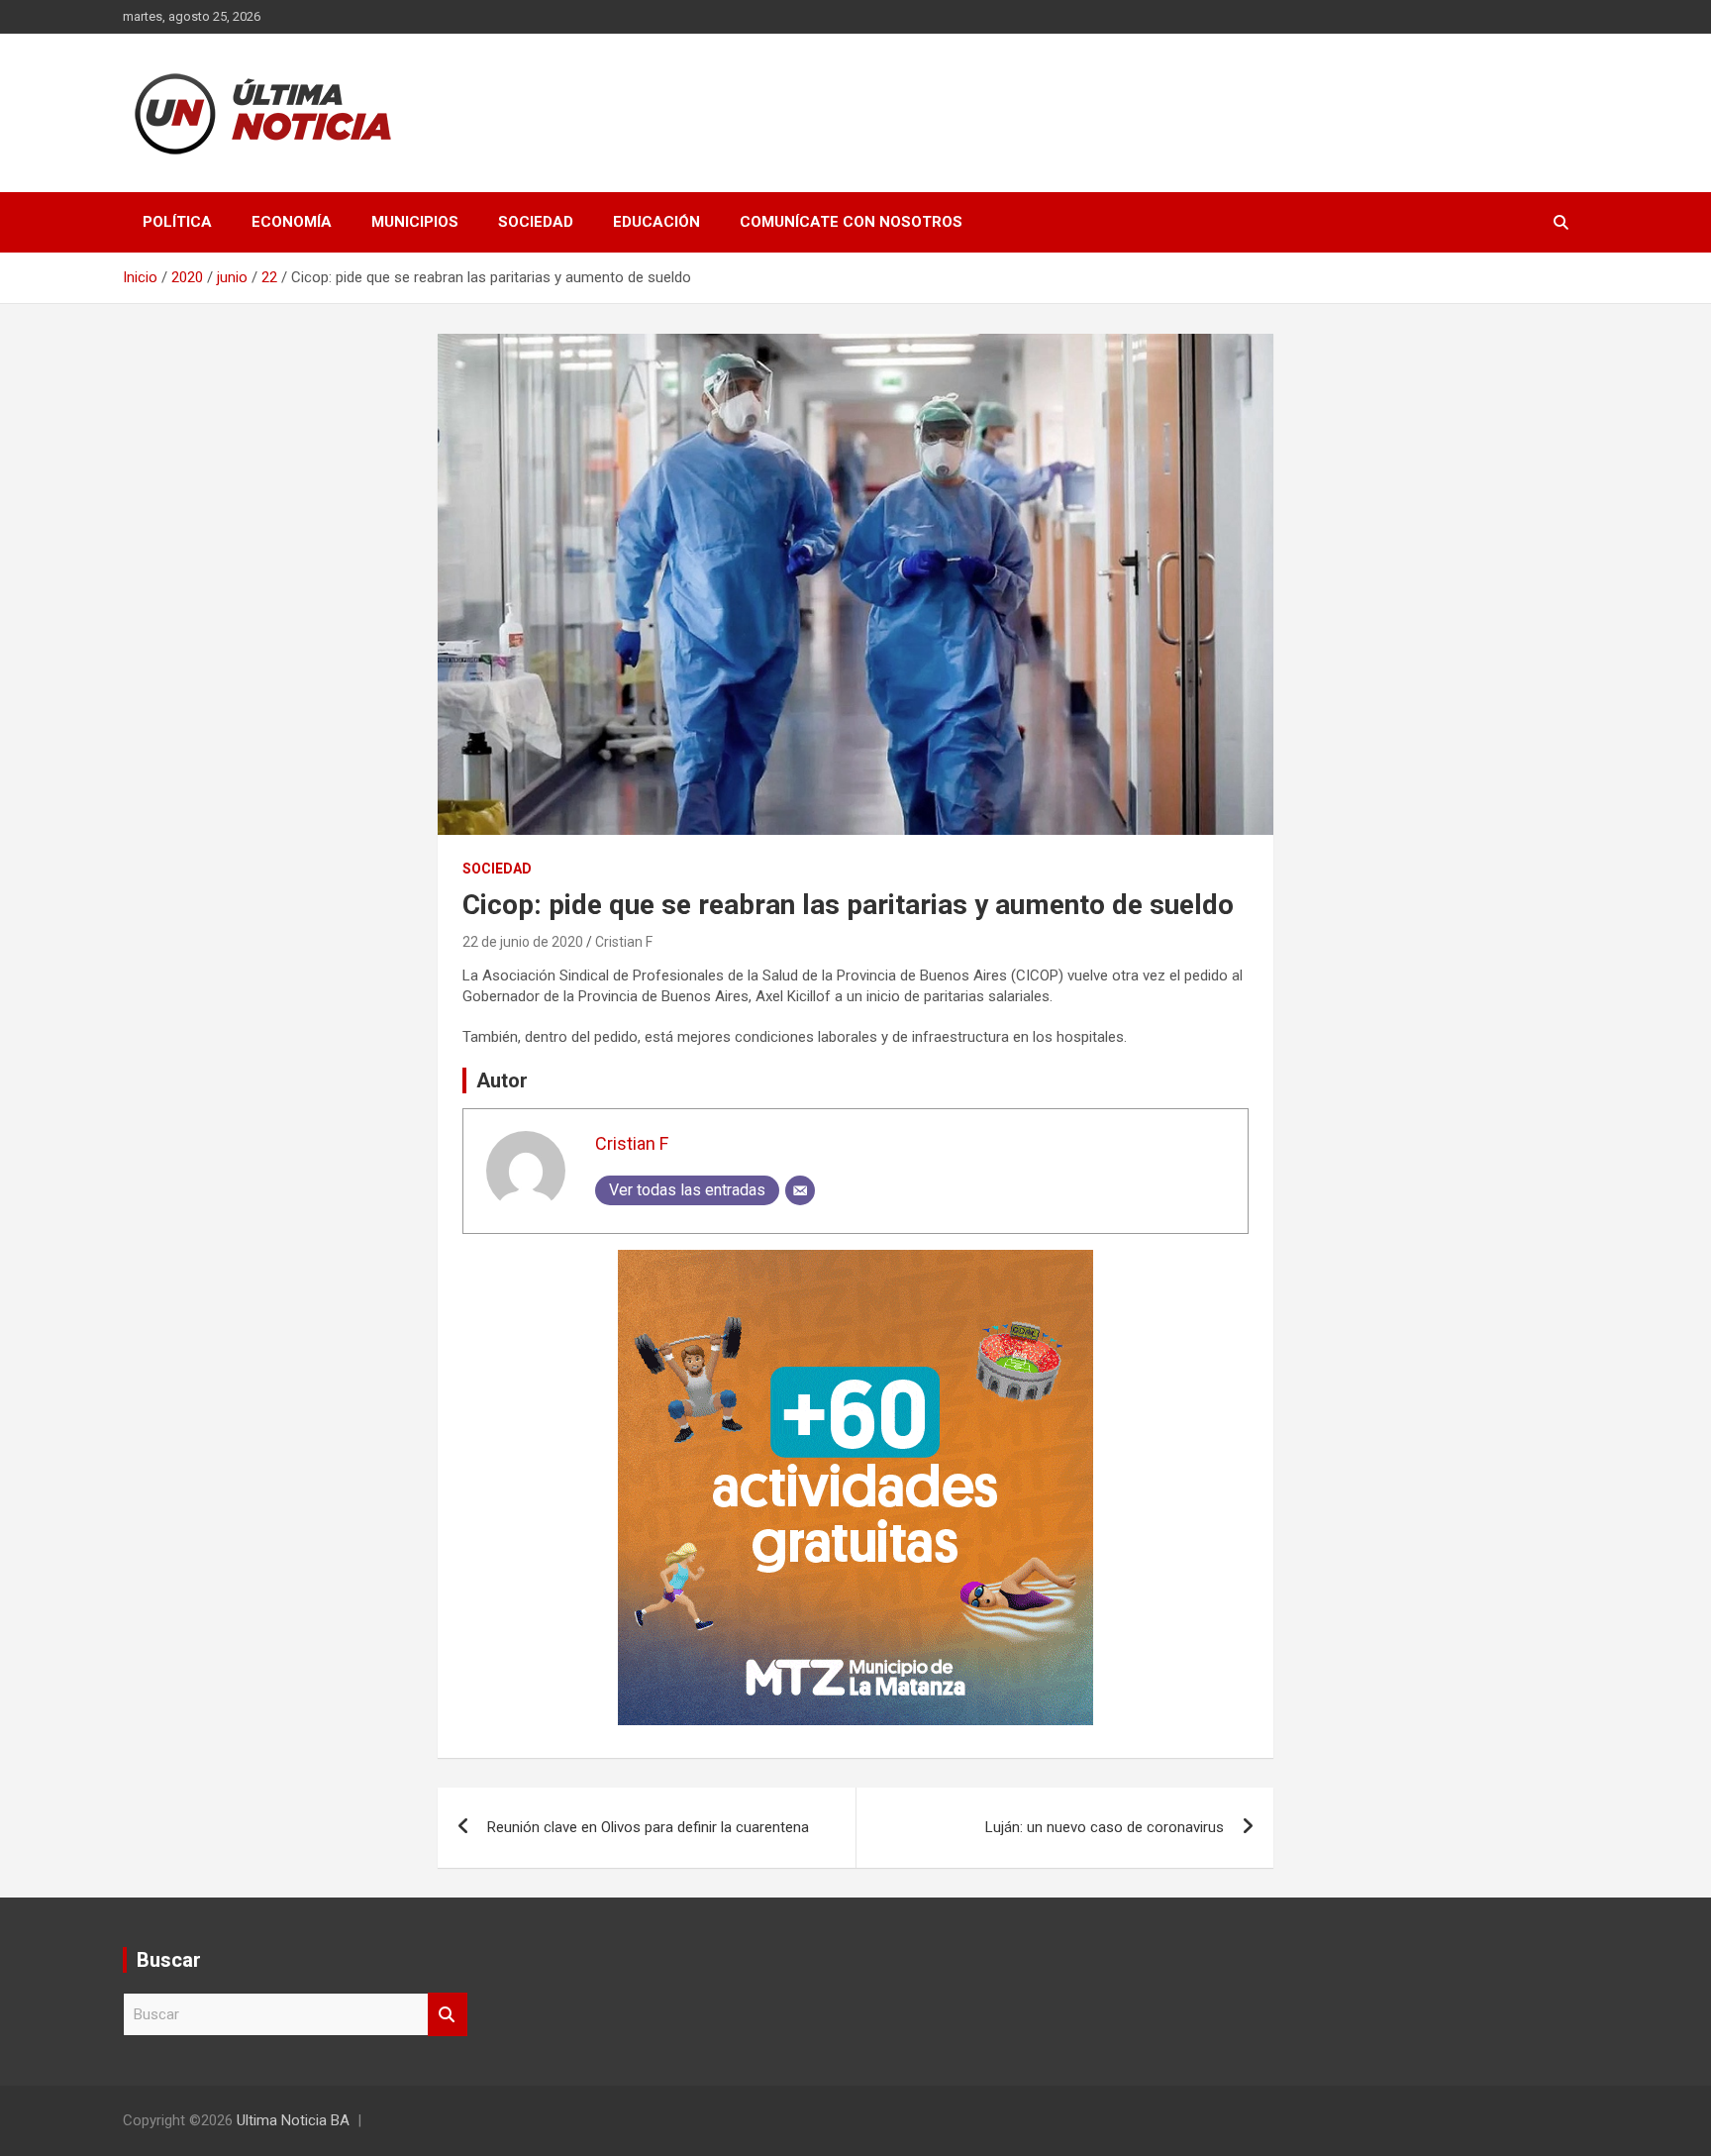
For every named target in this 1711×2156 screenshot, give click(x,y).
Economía (292, 222)
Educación (656, 222)
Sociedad (536, 222)
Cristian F (624, 942)
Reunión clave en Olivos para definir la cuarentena (648, 1827)
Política (177, 222)
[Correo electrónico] (800, 1190)
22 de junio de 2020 (523, 942)
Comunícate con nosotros (851, 222)
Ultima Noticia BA (293, 2120)
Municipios (415, 222)
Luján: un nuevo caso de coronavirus (1105, 1827)
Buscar (448, 2015)
